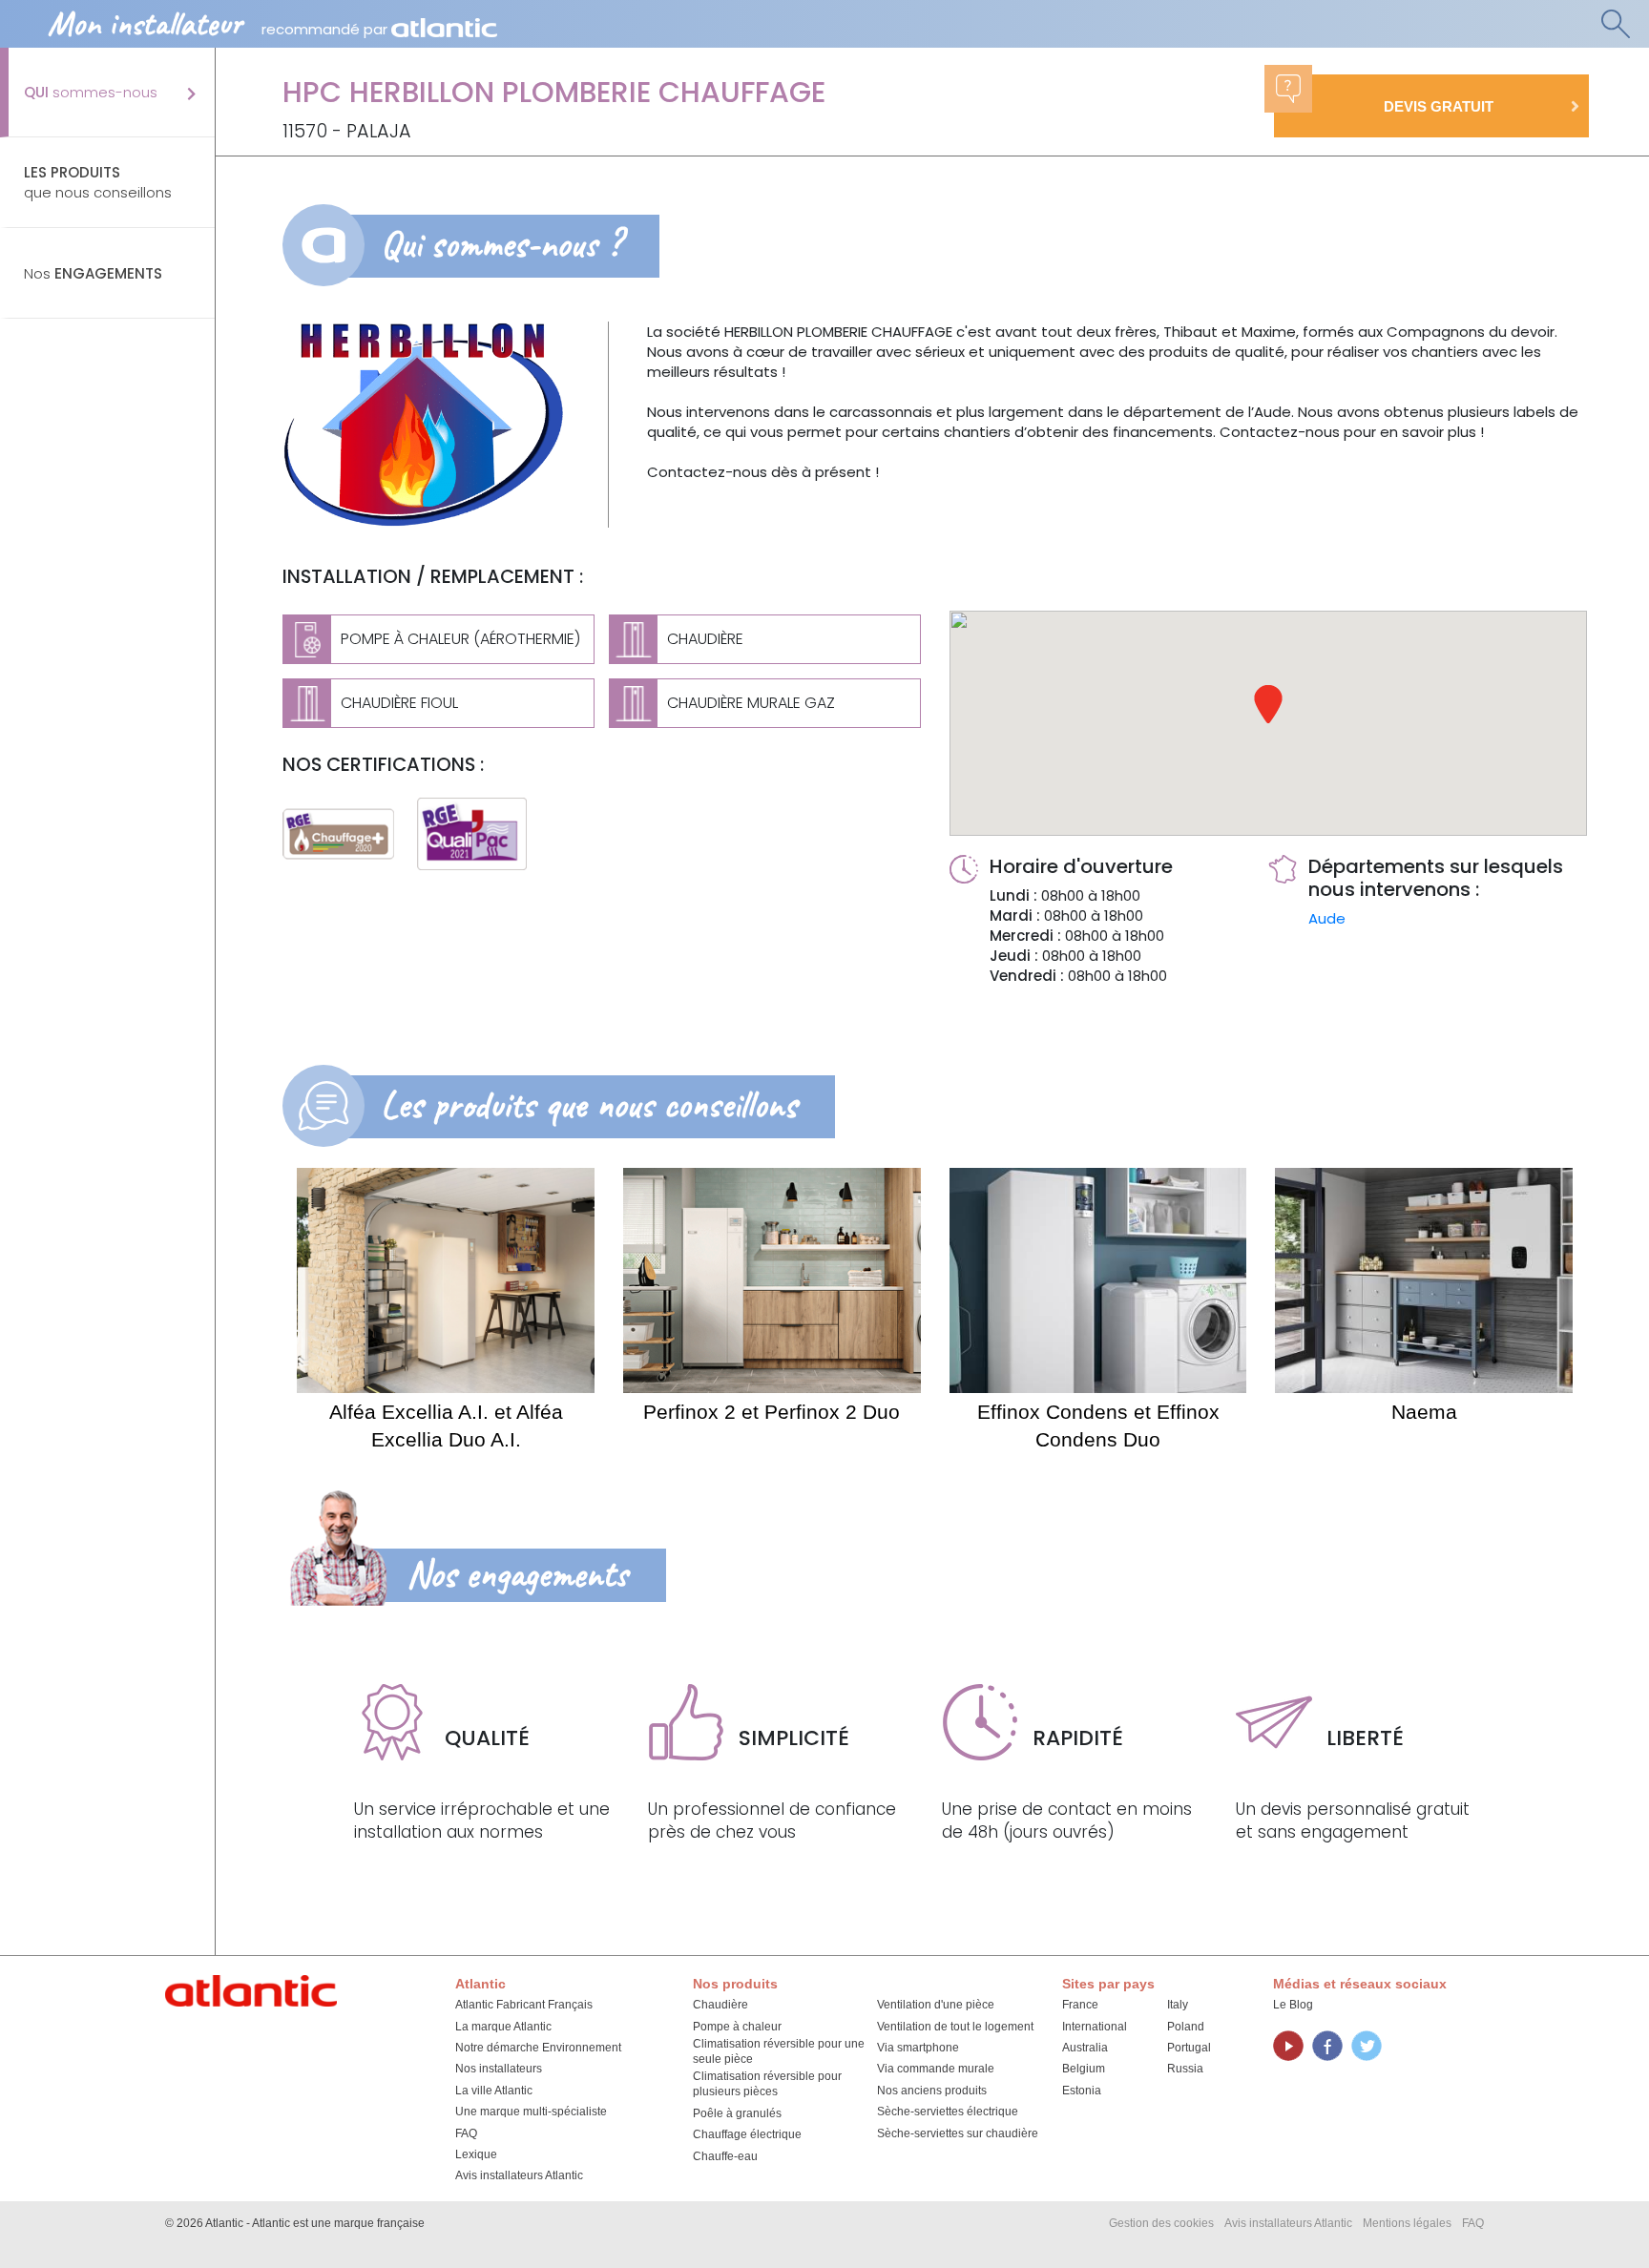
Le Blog (1293, 2005)
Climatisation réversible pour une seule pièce (779, 2051)
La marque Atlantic (503, 2027)
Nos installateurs (499, 2069)
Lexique (476, 2154)
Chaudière (720, 2005)
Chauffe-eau (725, 2156)
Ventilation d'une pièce (936, 2005)
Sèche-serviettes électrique (948, 2112)
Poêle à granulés (737, 2113)
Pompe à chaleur (737, 2027)
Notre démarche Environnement (538, 2048)
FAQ (466, 2133)
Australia (1085, 2048)
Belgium (1084, 2069)
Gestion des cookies (1161, 2223)
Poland (1186, 2027)
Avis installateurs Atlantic (519, 2175)
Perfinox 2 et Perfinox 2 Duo (772, 1412)
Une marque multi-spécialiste (531, 2112)
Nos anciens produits (932, 2091)
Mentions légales (1407, 2223)
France (1080, 2005)
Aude (1327, 918)
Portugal (1189, 2048)
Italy (1178, 2005)
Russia (1185, 2069)
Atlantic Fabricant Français (524, 2005)
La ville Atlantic (494, 2091)
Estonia (1082, 2091)
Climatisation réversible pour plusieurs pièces (767, 2084)
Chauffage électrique (747, 2134)
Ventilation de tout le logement (955, 2027)
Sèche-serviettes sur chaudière (958, 2133)
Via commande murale (936, 2069)
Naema (1424, 1412)
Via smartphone (918, 2048)
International (1095, 2027)
